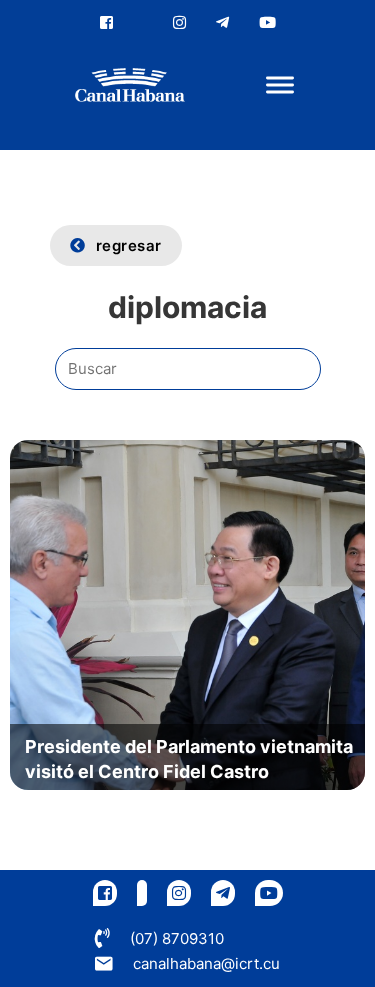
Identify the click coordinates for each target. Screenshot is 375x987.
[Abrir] (280, 85)
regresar (129, 245)
